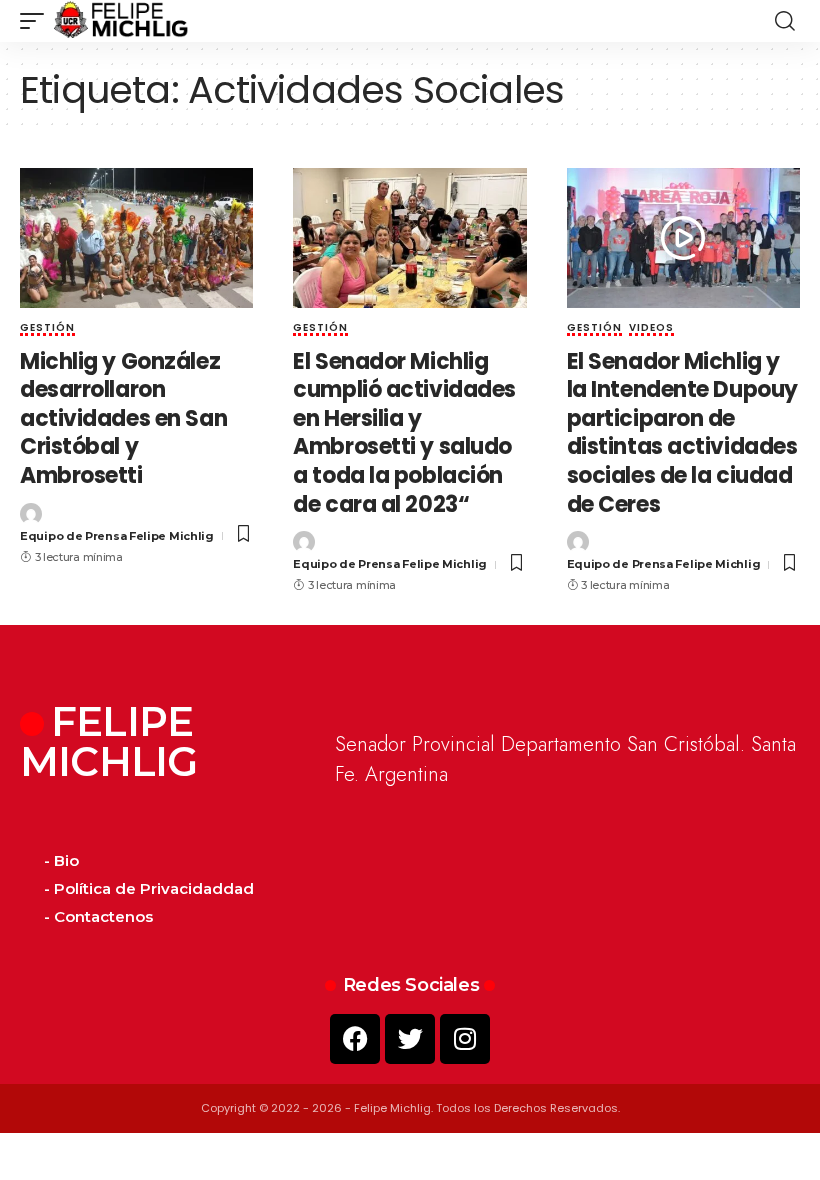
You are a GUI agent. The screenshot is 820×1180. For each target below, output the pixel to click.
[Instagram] (465, 1039)
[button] (37, 21)
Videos (651, 329)
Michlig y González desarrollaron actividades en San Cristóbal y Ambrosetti (123, 418)
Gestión (47, 329)
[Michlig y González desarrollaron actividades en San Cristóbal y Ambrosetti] (136, 238)
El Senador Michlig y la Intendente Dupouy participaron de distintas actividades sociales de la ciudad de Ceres (682, 433)
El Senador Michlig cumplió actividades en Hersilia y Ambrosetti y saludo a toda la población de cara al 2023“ (404, 433)
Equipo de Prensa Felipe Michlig (117, 536)
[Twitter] (410, 1039)
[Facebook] (355, 1039)
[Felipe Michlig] (121, 21)
